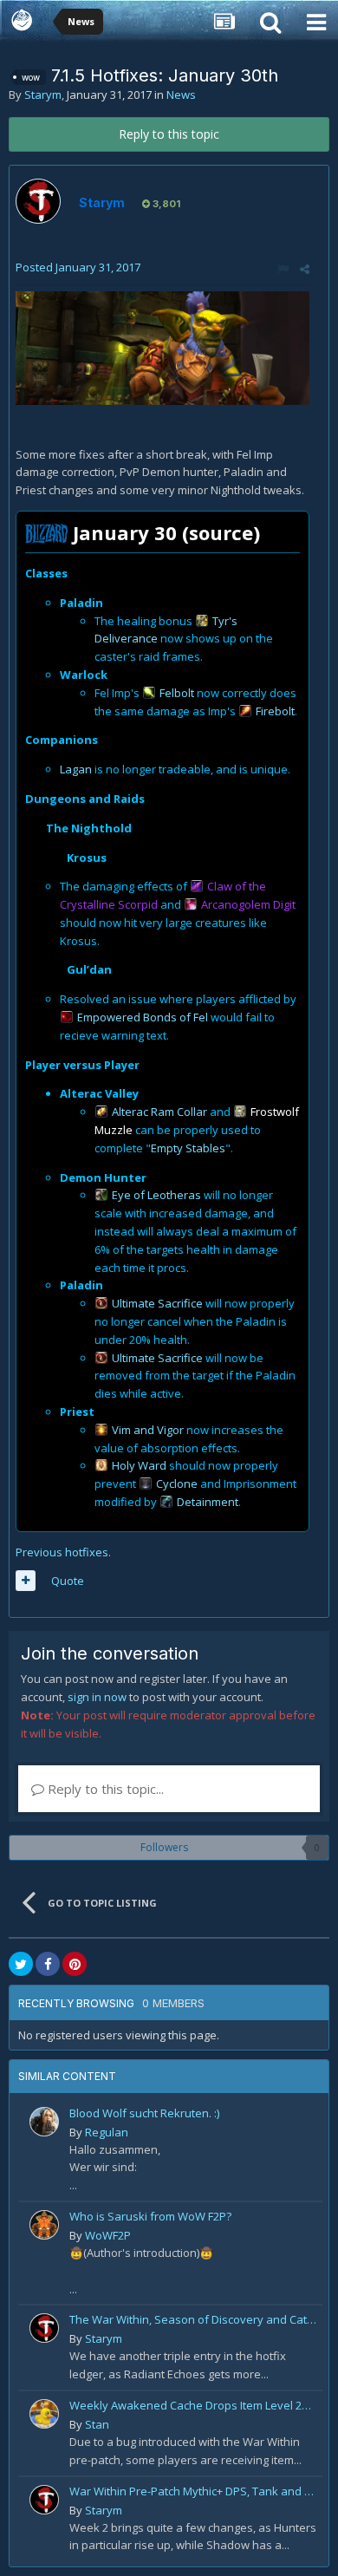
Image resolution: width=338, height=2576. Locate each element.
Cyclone (177, 1484)
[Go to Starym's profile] (38, 201)
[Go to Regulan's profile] (44, 2122)
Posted (78, 267)
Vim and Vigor (148, 1430)
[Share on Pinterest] (75, 1964)
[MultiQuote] (26, 1581)
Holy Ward (139, 1465)
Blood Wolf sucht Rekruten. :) (144, 2113)
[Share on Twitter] (21, 1964)
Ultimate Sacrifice (157, 1303)
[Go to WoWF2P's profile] (44, 2225)
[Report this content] (283, 269)
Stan (97, 2424)
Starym (43, 95)
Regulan (107, 2132)
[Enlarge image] (162, 347)
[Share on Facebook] (48, 1964)
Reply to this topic (169, 134)
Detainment (208, 1502)
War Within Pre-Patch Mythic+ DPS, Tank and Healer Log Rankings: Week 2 (193, 2491)
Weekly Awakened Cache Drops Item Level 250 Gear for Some (193, 2405)
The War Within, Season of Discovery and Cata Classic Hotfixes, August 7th (193, 2319)
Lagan (76, 769)
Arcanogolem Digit (248, 904)
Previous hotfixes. (63, 1552)
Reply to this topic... (104, 1789)
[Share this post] (305, 269)
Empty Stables (188, 1148)
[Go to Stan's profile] (44, 2414)
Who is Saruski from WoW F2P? (150, 2216)
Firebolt (275, 711)
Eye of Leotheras (156, 1195)
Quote (68, 1581)
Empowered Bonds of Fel (143, 1017)
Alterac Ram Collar (159, 1112)
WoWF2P (108, 2235)
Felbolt (177, 693)
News (181, 95)
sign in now (97, 1697)
